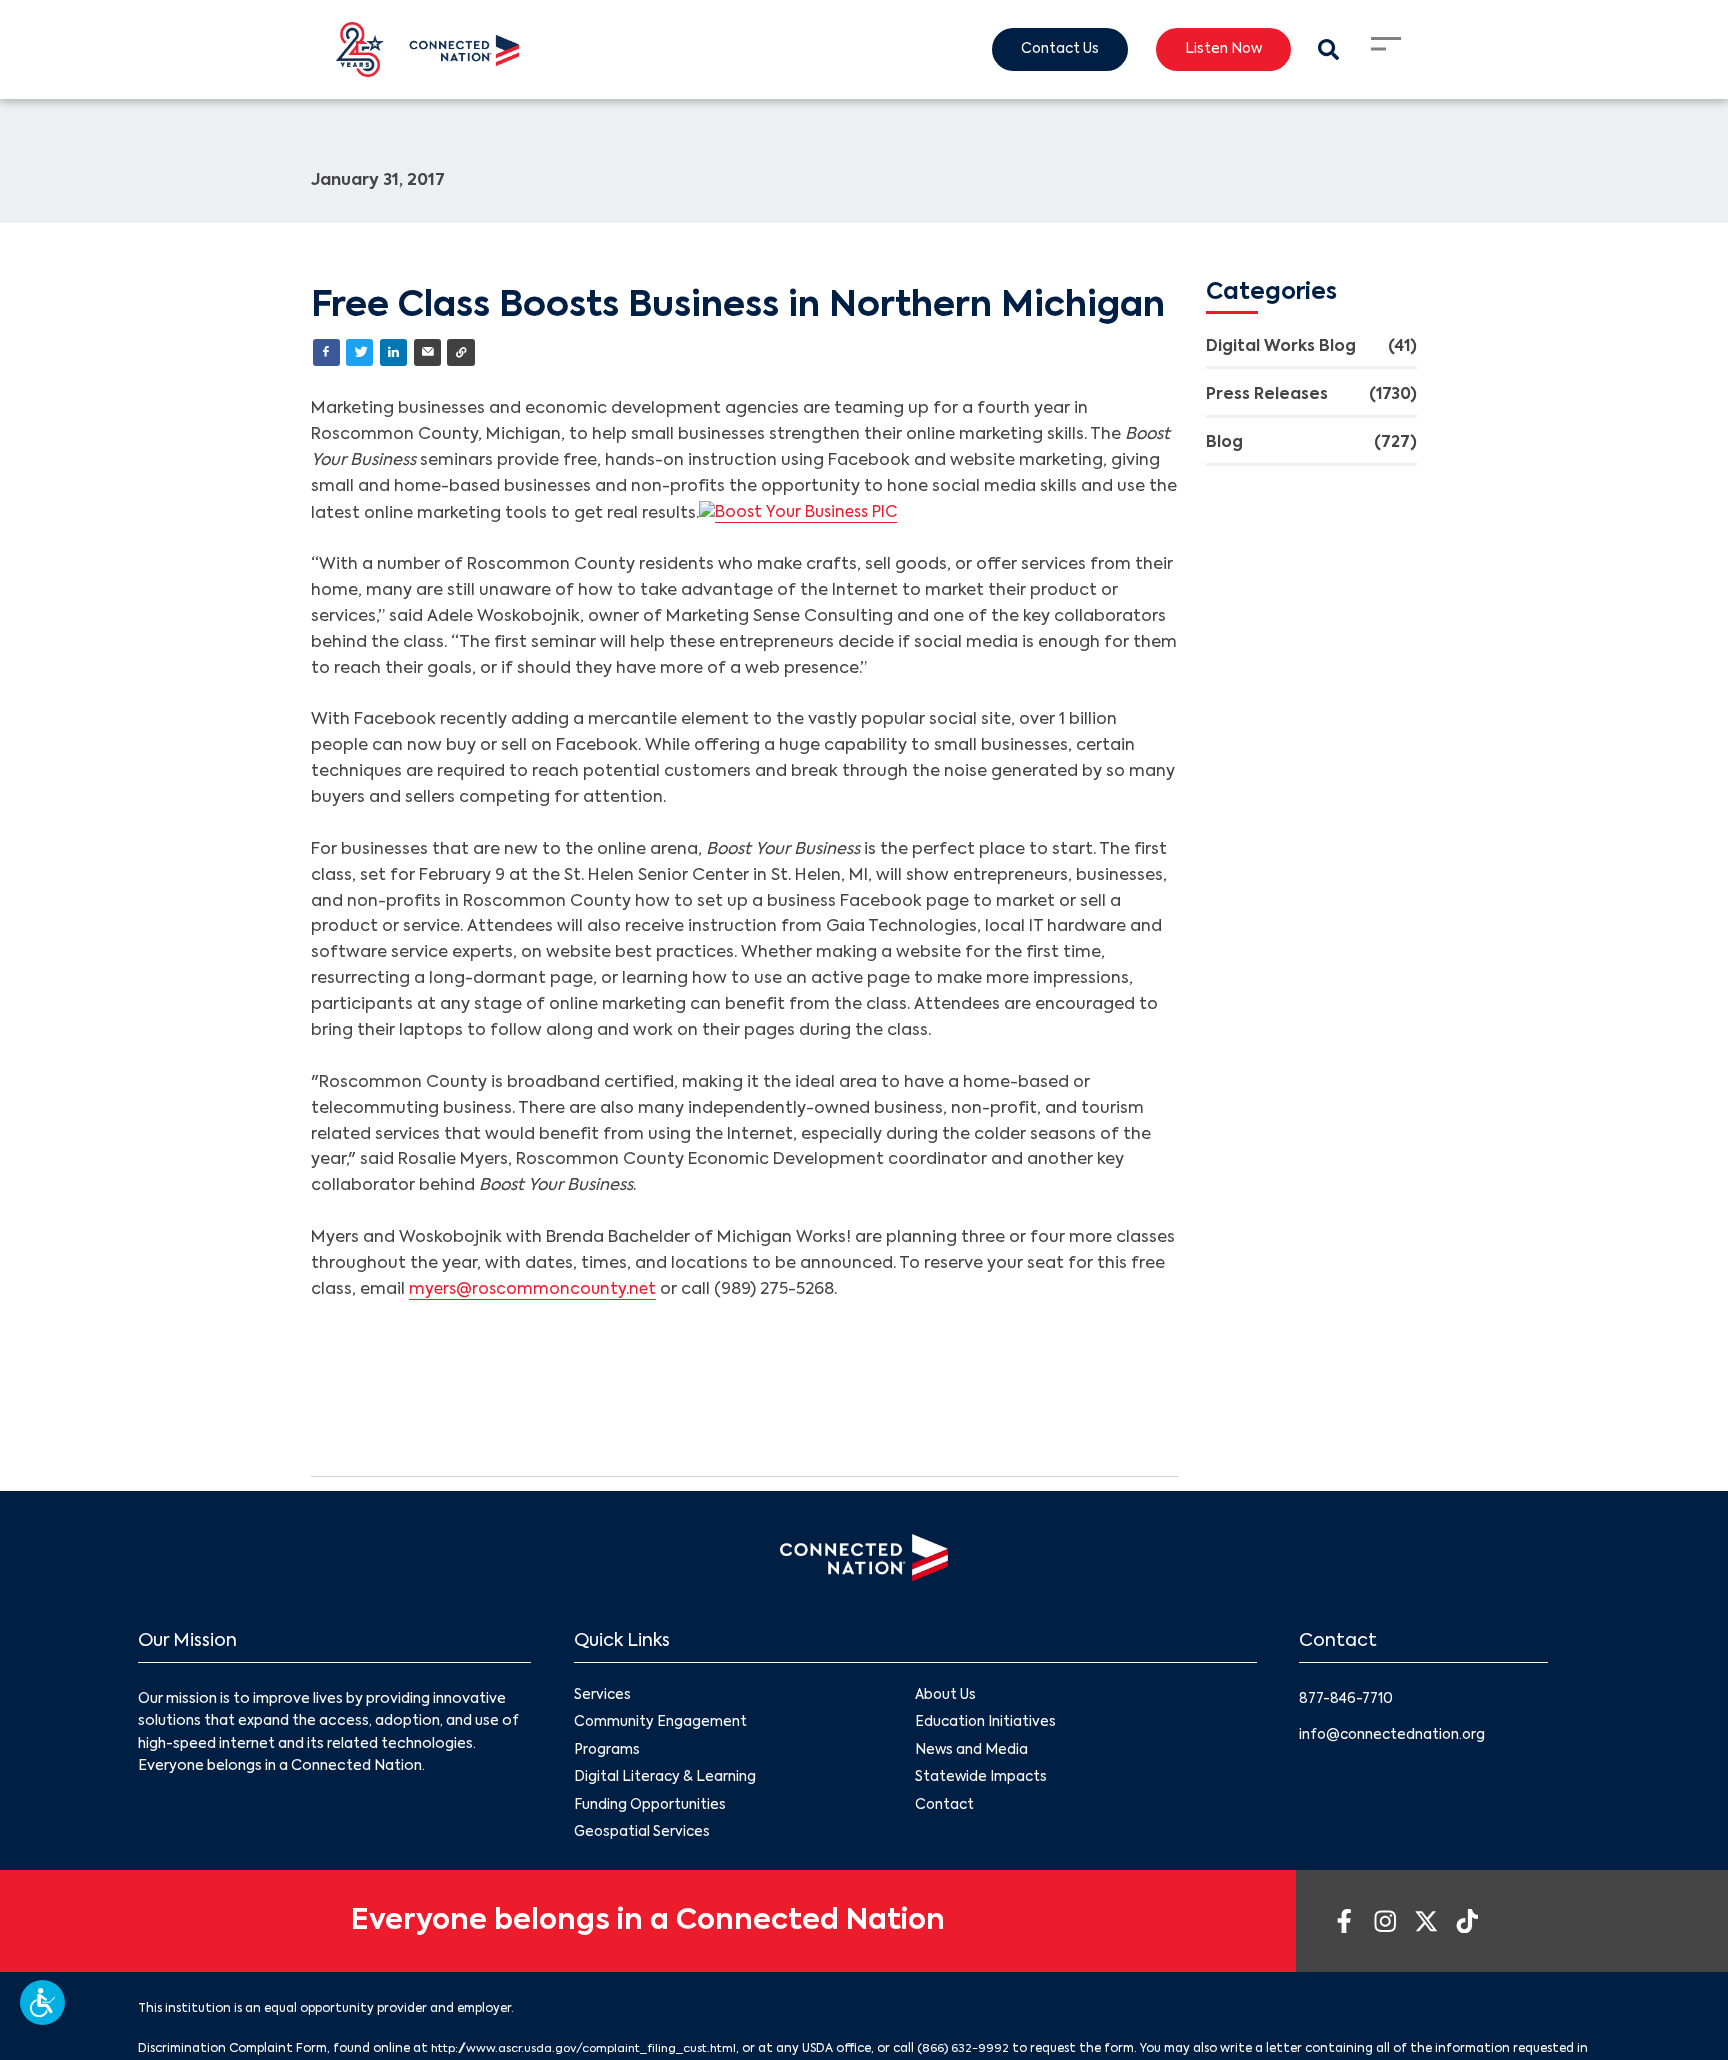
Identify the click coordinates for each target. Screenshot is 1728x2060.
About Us (946, 1697)
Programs (607, 1753)
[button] (42, 2002)
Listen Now (1219, 50)
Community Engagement (661, 1725)
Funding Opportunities (650, 1810)
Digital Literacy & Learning (665, 1782)
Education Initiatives (986, 1725)
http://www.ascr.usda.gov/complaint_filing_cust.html (592, 2054)
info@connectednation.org (1395, 1737)
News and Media (972, 1753)
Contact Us (1051, 50)
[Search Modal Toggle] (1327, 49)
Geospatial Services (643, 1838)
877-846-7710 (1348, 1700)
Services (603, 1697)
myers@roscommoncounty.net (535, 1291)
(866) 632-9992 (981, 2054)
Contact (945, 1810)
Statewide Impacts (982, 1782)
